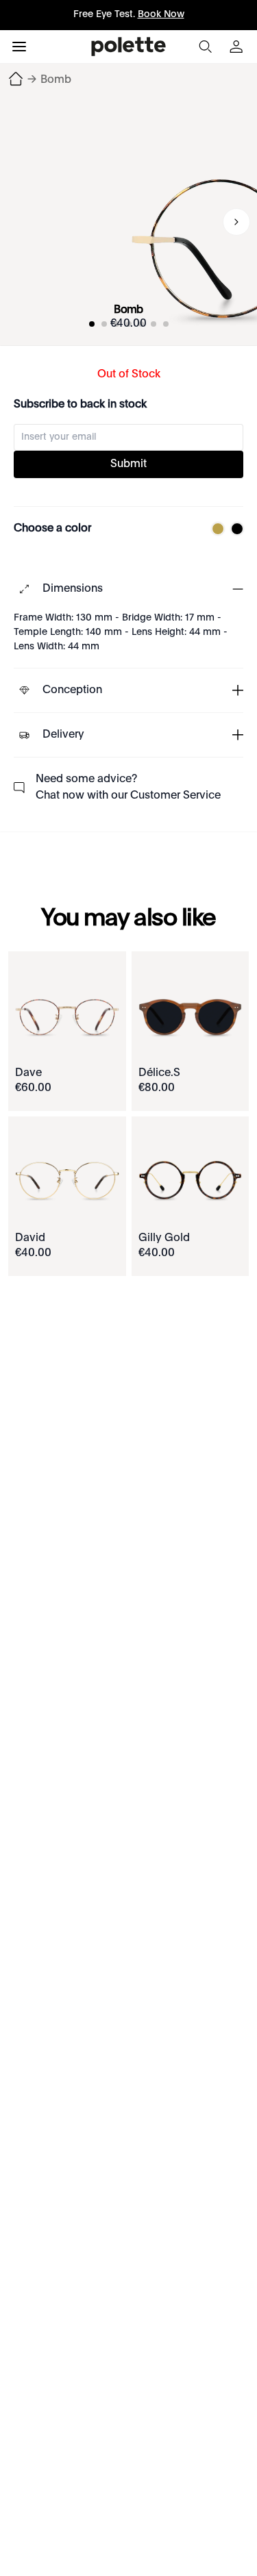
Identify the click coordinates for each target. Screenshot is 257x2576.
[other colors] (215, 529)
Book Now (161, 14)
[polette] (128, 47)
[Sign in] (238, 47)
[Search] (205, 47)
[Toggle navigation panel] (19, 47)
